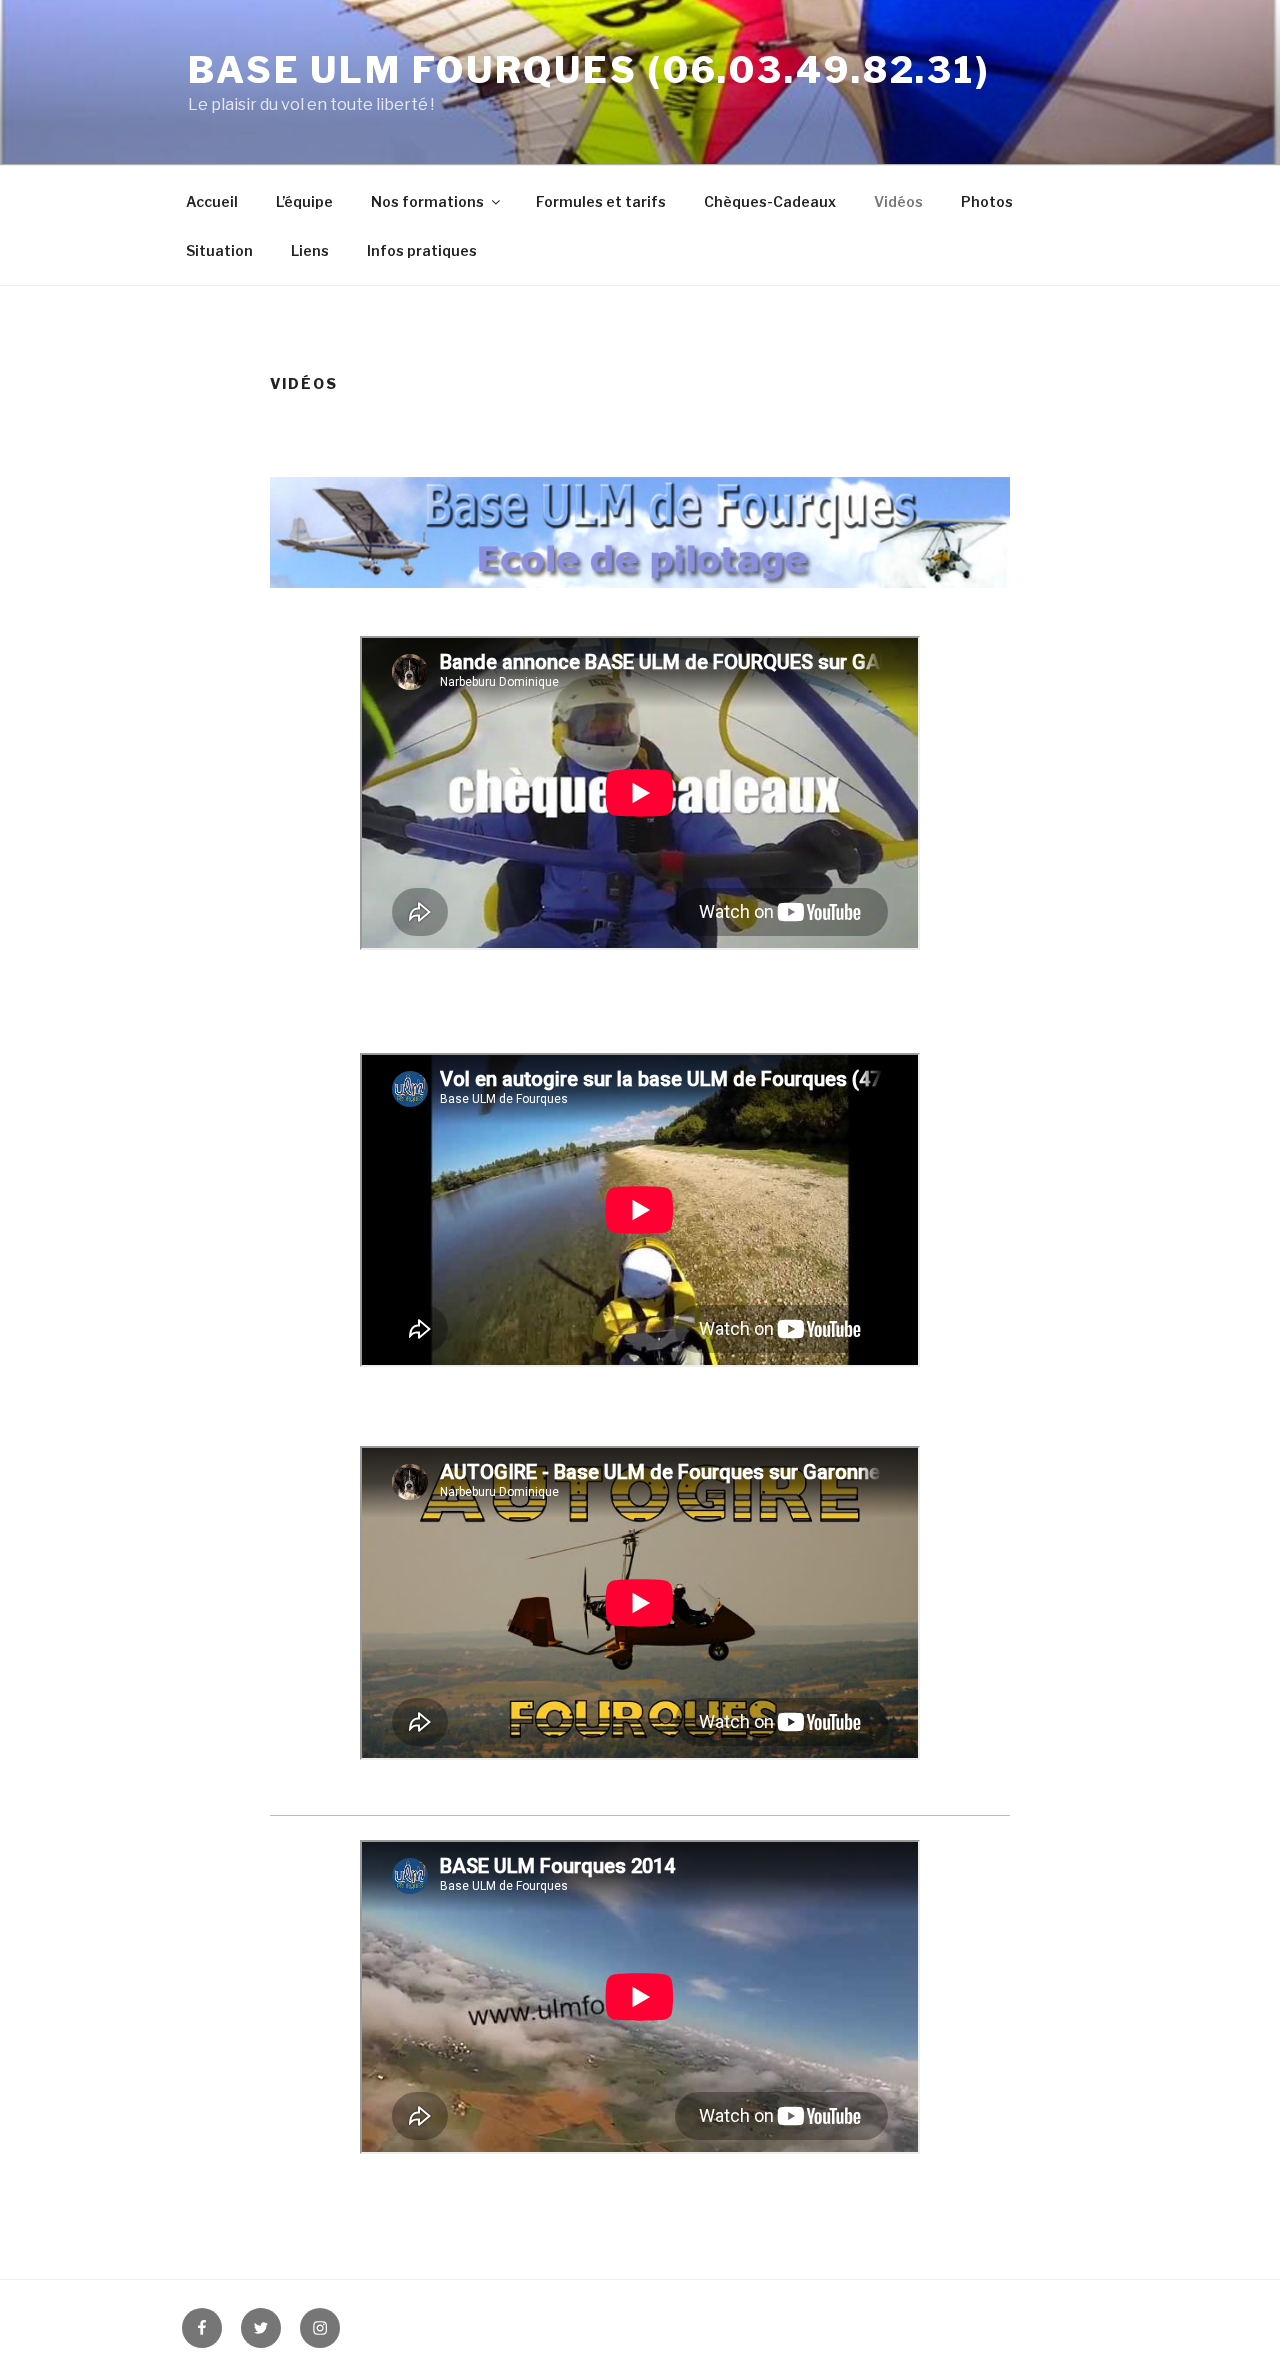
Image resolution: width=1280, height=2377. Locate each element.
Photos (987, 201)
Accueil (212, 201)
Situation (219, 250)
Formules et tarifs (601, 201)
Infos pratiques (422, 250)
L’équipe (304, 201)
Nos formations (427, 201)
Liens (310, 250)
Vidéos (898, 201)
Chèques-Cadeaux (770, 201)
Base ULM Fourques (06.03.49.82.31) (589, 70)
